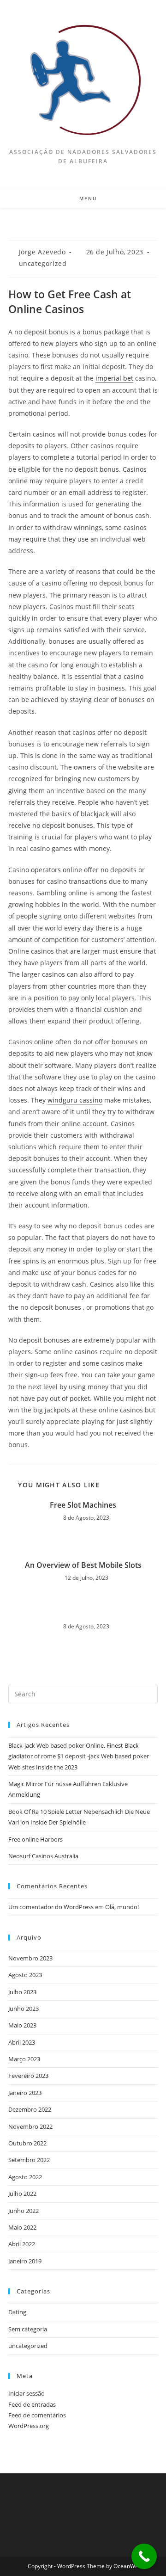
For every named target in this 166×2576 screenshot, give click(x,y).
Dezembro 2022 (30, 2109)
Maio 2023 (22, 2025)
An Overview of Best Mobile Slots (83, 1565)
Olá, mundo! (122, 1907)
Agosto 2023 (25, 1975)
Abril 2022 (22, 2244)
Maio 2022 (22, 2227)
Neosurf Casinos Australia (43, 1856)
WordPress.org (29, 2426)
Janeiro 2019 (25, 2261)
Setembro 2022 (29, 2160)
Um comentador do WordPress (51, 1907)
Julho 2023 (22, 1992)
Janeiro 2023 (25, 2093)
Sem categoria (28, 2329)
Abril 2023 (22, 2042)
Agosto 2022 (25, 2177)
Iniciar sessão (27, 2393)
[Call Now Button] (144, 2556)
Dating (17, 2312)
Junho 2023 (24, 2009)
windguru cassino (75, 1100)
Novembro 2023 (30, 1958)
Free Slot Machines (83, 1505)
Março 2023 (24, 2059)
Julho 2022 (22, 2194)
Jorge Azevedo (42, 252)
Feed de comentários (37, 2415)
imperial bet (114, 378)
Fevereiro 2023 (28, 2076)
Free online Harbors (36, 1839)
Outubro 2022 (27, 2143)
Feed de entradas (32, 2404)
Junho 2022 (24, 2211)
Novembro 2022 (30, 2126)
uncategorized (43, 263)
